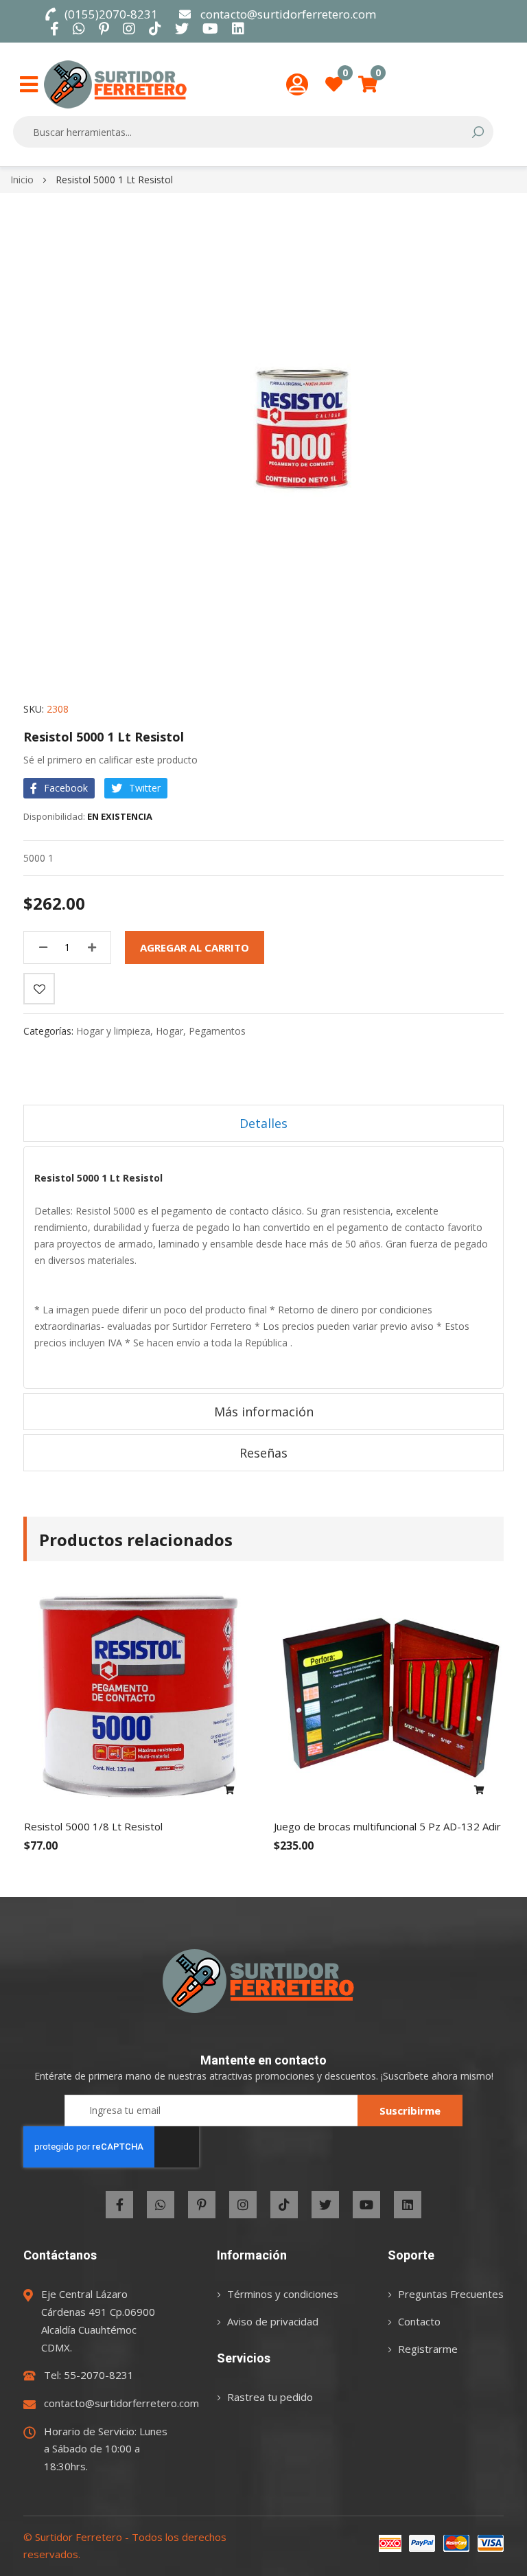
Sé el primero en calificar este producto (110, 760)
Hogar (169, 1031)
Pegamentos (217, 1031)
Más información (264, 1412)
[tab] (263, 1123)
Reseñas (263, 1453)
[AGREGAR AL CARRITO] (230, 1791)
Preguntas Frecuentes (451, 2294)
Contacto (419, 2321)
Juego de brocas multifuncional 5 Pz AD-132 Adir (387, 1826)
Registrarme (428, 2349)
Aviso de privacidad (273, 2321)
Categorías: (50, 1031)
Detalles (263, 1123)
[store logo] (115, 84)
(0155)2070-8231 (111, 14)
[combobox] (244, 132)
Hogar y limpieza (113, 1031)
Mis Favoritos (345, 77)
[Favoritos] (39, 989)
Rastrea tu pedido (270, 2397)
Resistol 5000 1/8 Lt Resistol (93, 1826)
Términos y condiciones (283, 2294)
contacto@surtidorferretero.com (288, 14)
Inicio (22, 180)
